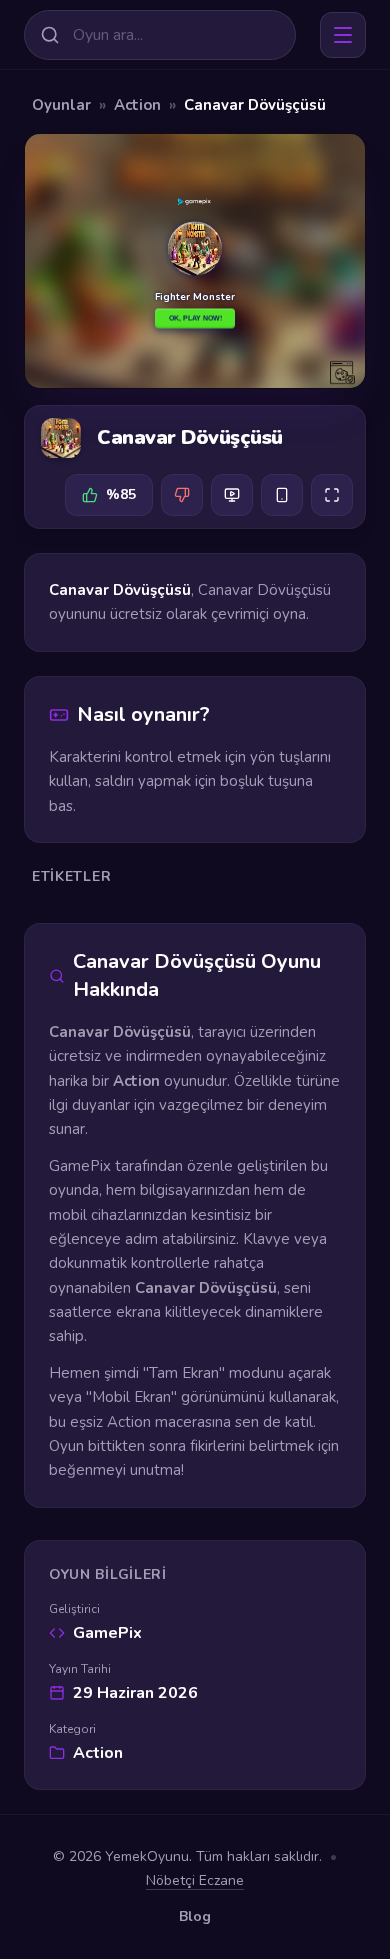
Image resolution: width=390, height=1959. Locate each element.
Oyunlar (61, 105)
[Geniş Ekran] (232, 495)
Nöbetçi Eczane (195, 1880)
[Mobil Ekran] (282, 495)
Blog (195, 1916)
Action (137, 105)
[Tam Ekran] (332, 495)
